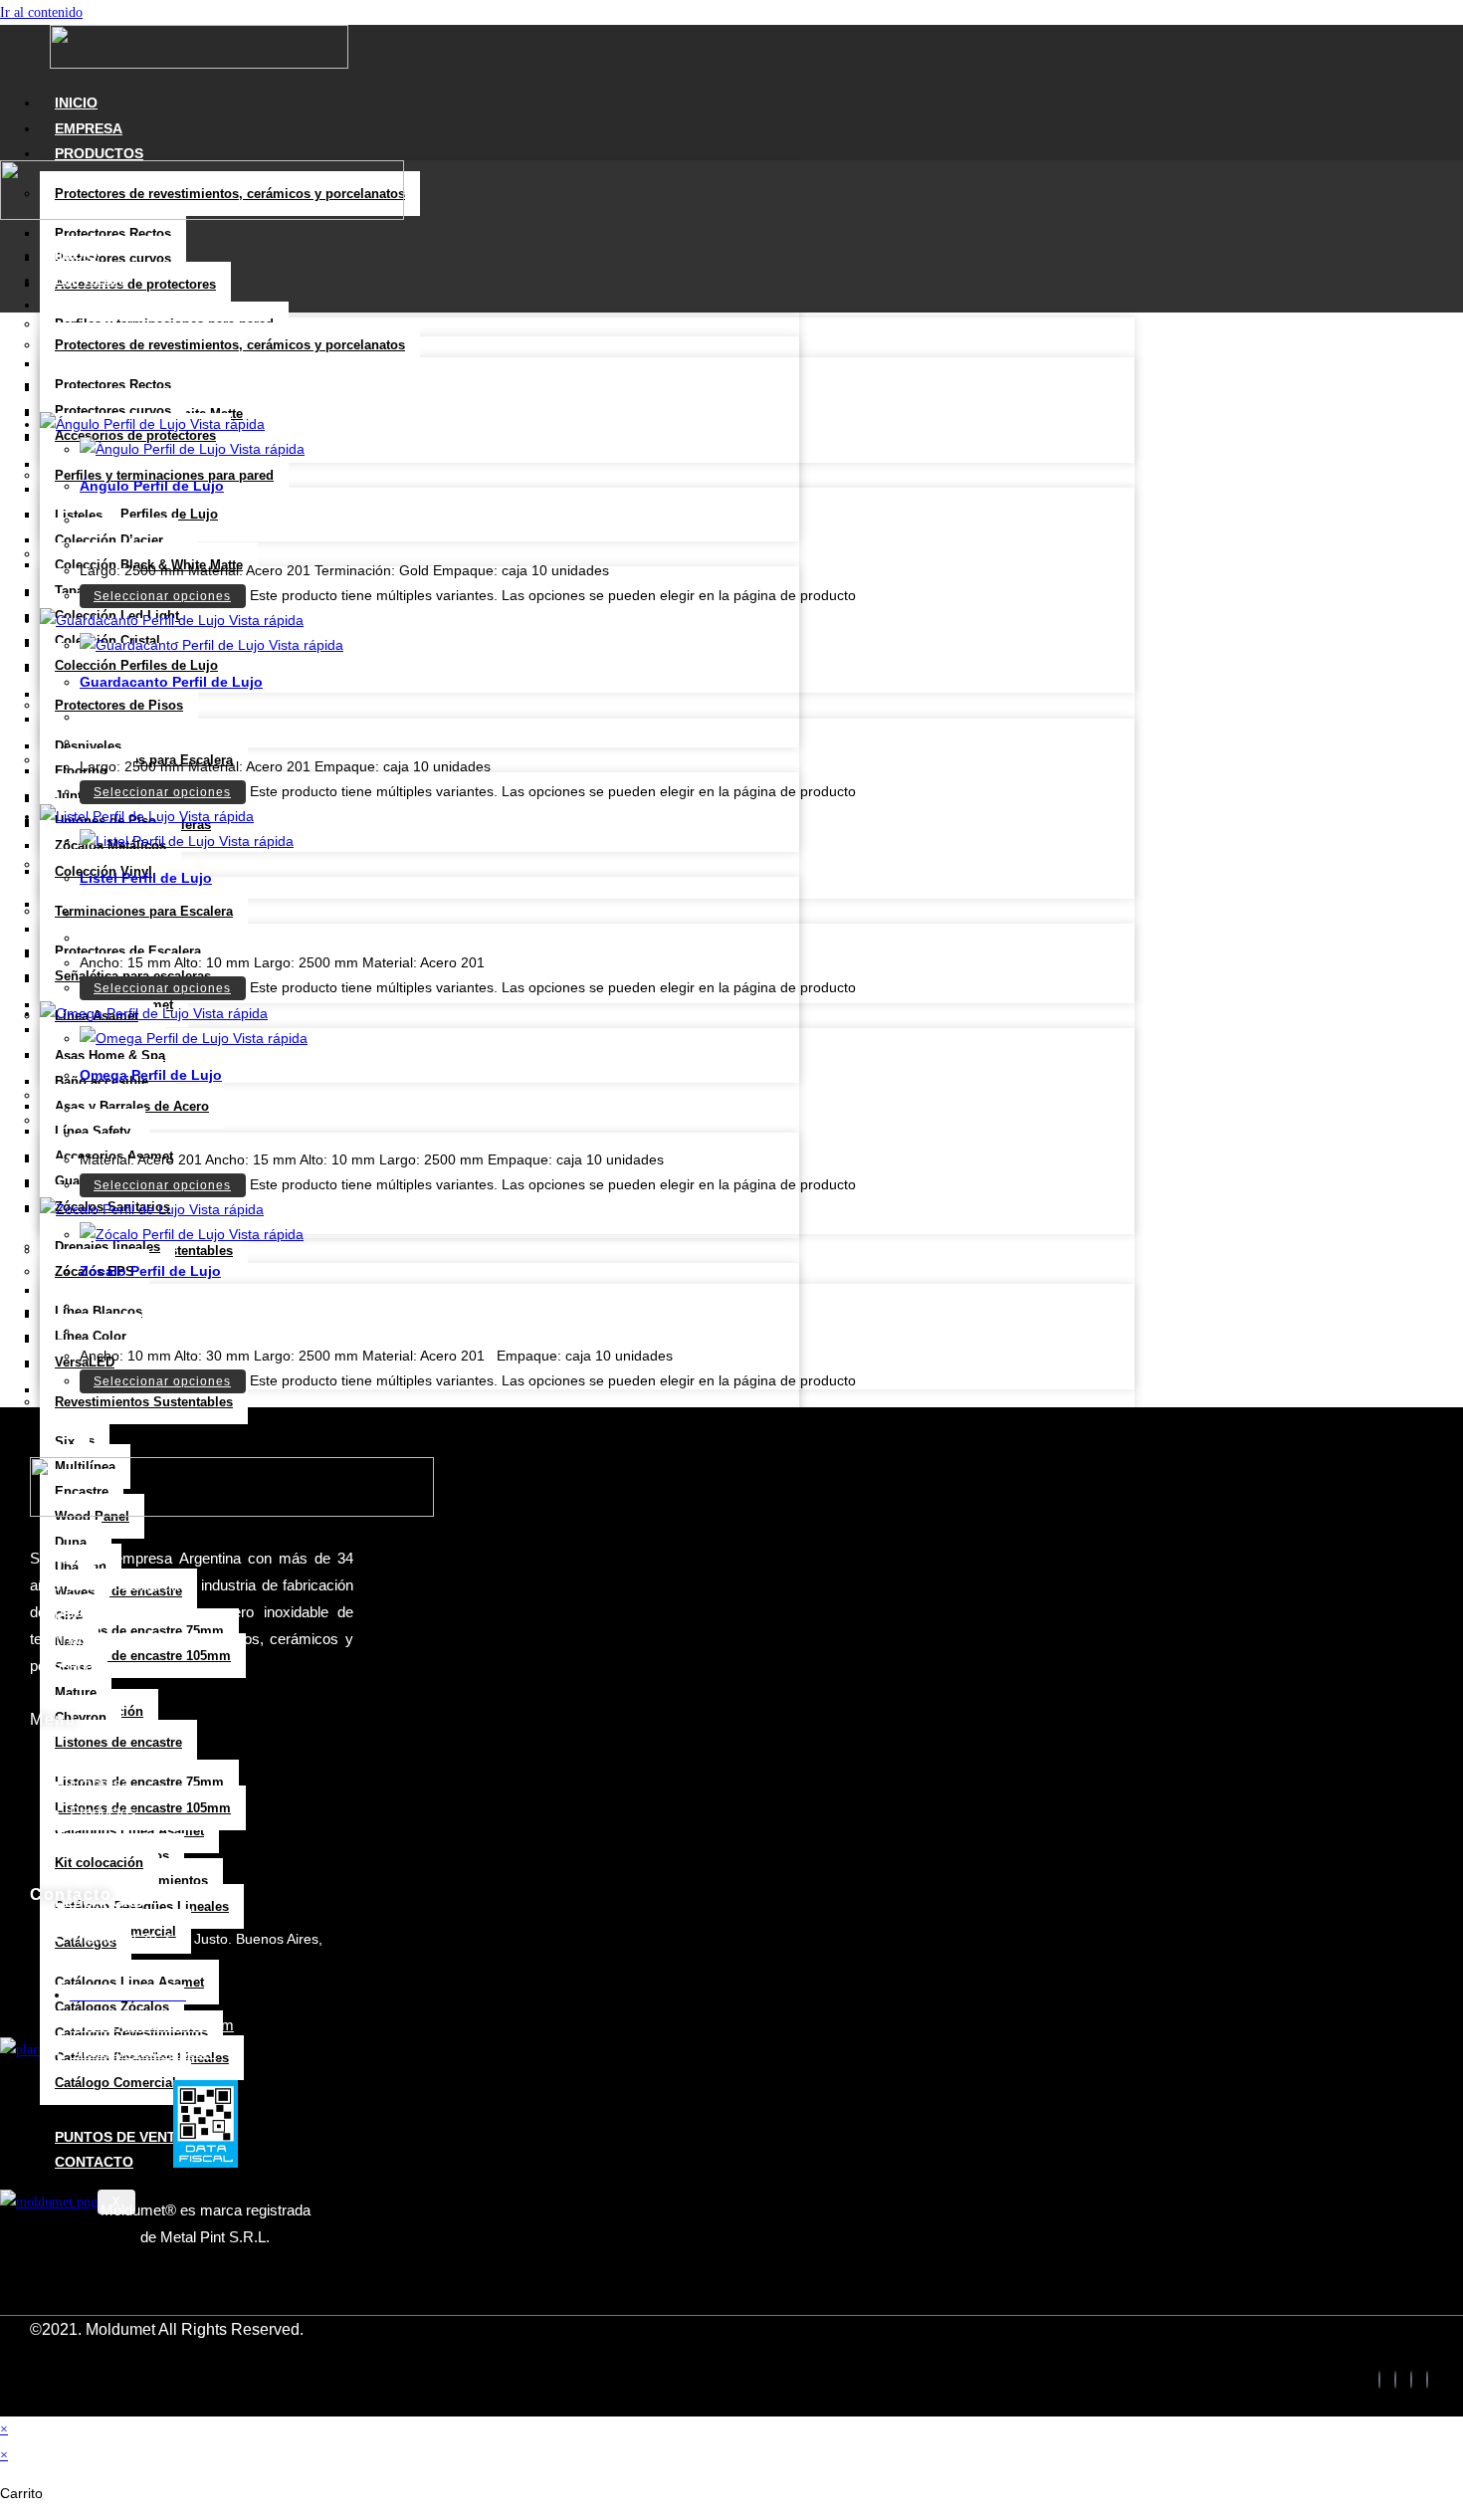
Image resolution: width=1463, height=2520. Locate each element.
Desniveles (88, 746)
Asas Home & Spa (110, 1055)
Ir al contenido (41, 12)
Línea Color (91, 1336)
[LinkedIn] (1395, 2380)
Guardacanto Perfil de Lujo (171, 682)
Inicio (76, 103)
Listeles (79, 515)
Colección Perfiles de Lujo (136, 514)
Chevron (81, 1717)
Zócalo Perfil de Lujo (150, 1271)
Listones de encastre (118, 1742)
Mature (76, 1692)
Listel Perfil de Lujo (146, 878)
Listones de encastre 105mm (143, 1656)
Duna (71, 1542)
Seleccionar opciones (162, 596)
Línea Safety (93, 1131)
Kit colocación (99, 1863)
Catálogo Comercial (115, 2083)
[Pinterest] (1427, 2380)
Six (65, 1442)
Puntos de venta (120, 2137)
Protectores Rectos (113, 233)
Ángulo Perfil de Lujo (152, 486)
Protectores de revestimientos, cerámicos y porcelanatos (230, 345)
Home (90, 1755)
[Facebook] (1379, 2380)
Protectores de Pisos (119, 705)
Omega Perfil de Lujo (151, 1075)
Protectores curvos (113, 258)
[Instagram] (1411, 2380)
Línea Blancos (99, 1311)
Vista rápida (225, 424)
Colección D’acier (109, 540)
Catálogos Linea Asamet (129, 1831)
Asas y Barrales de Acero (132, 1106)
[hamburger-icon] (785, 96)
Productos (99, 153)
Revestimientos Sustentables (144, 1402)
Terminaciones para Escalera (144, 911)
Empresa (89, 128)
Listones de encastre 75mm (139, 1782)
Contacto (94, 2162)
